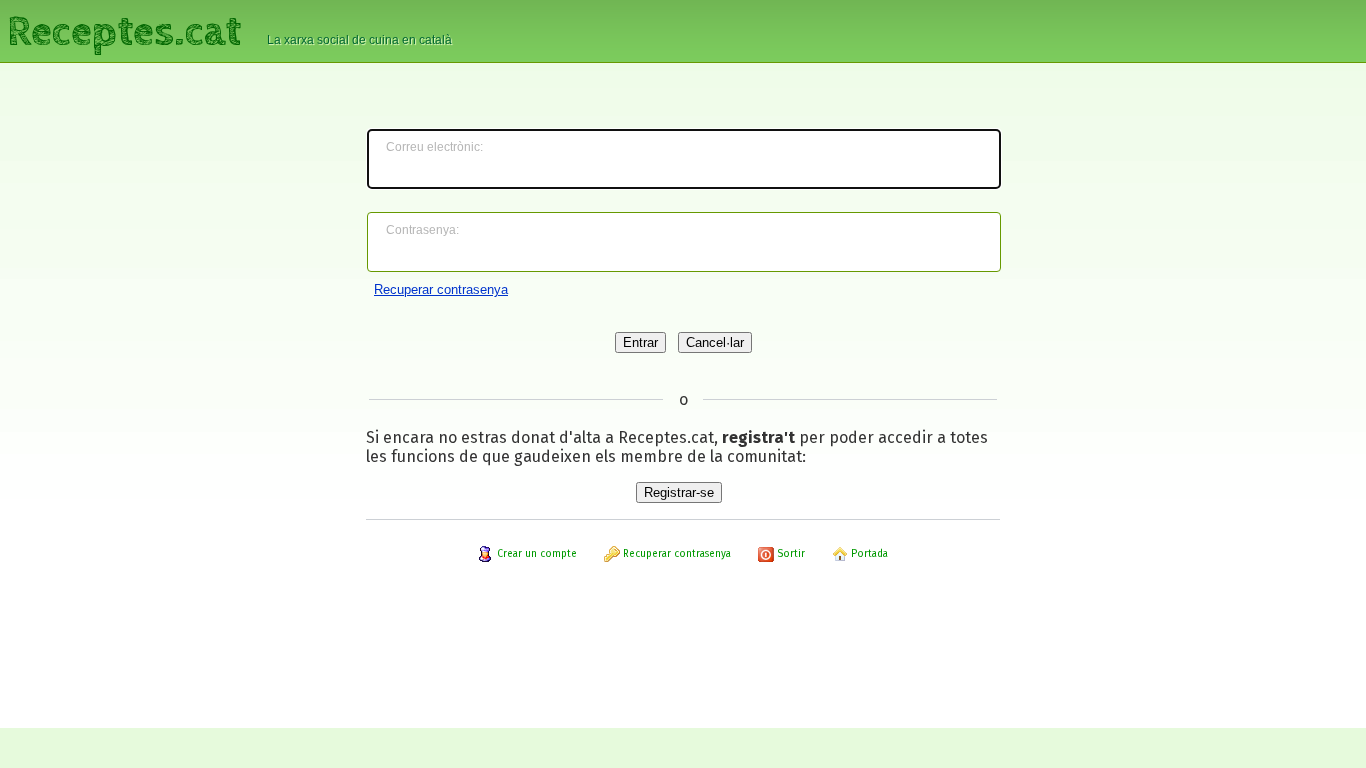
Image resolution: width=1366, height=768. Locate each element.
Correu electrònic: (434, 147)
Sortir (789, 554)
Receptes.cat (124, 29)
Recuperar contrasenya (441, 289)
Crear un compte (535, 554)
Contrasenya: (422, 230)
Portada (868, 554)
